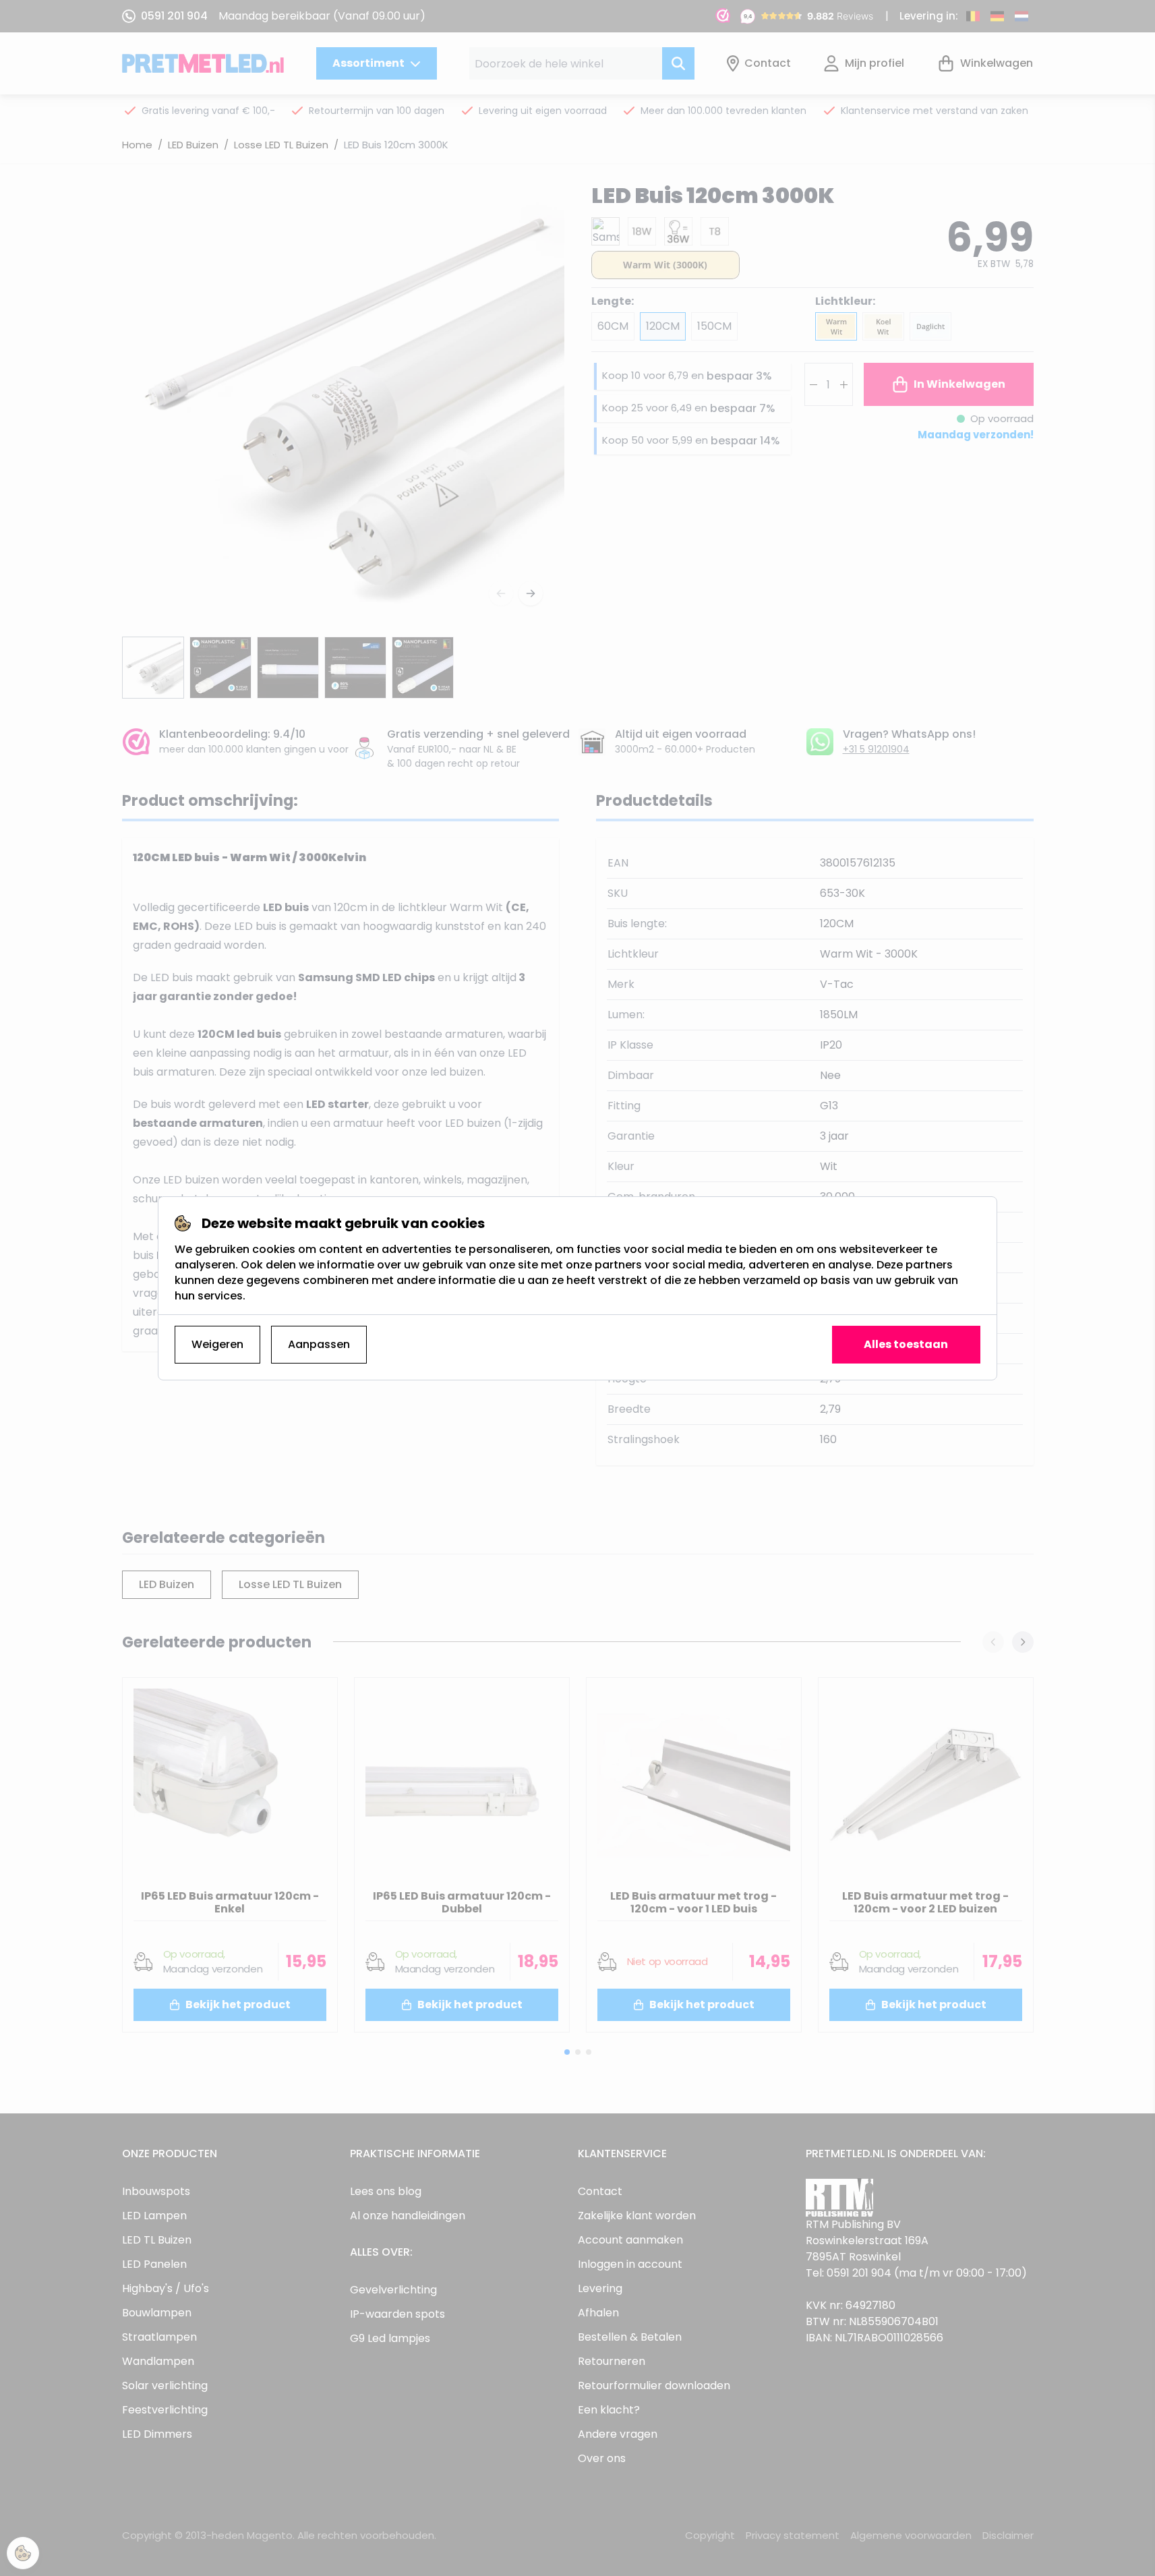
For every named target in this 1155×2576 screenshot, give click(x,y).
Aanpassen (319, 1344)
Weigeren (217, 1344)
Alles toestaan (906, 1344)
